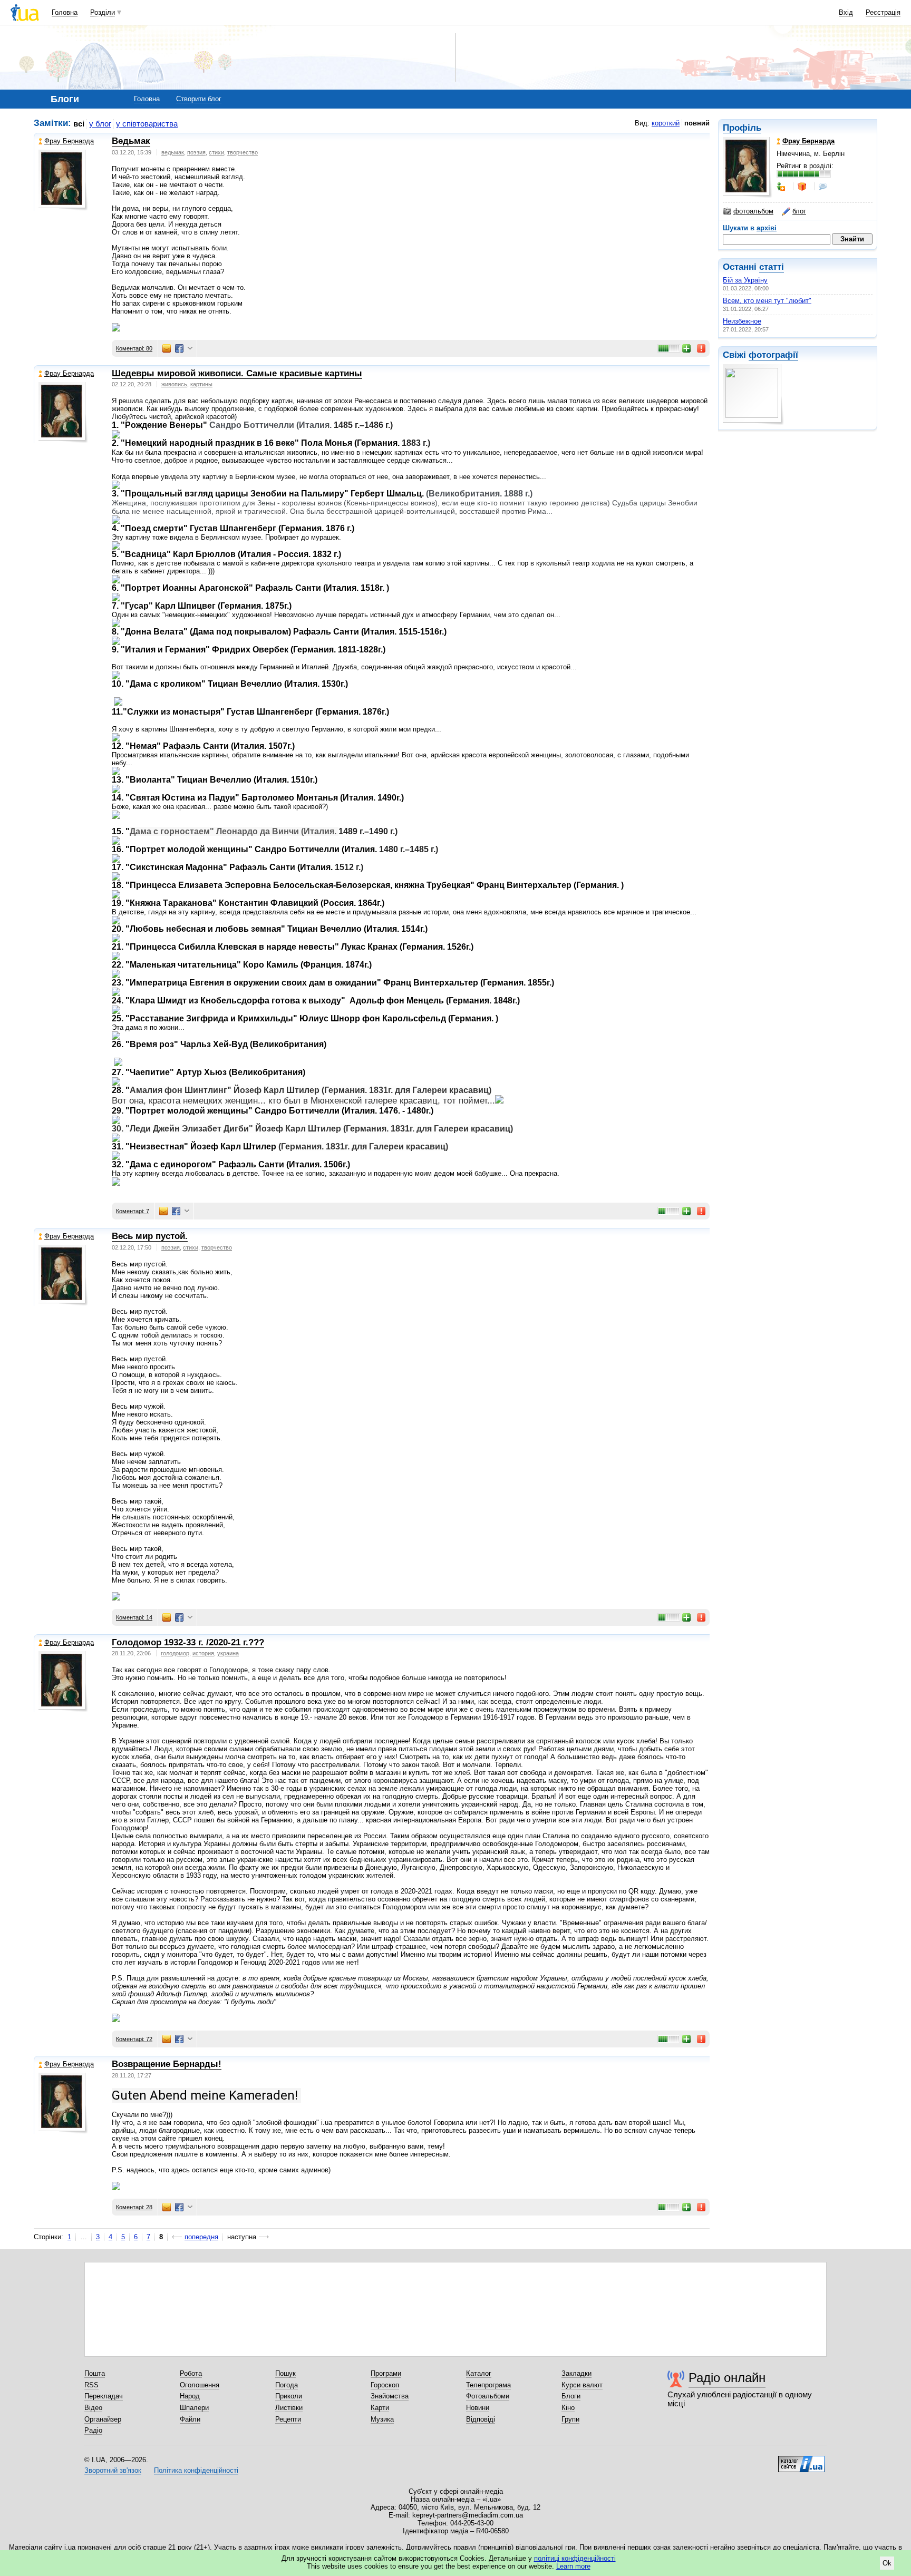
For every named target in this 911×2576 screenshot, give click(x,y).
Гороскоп (385, 2385)
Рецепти (288, 2419)
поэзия (196, 152)
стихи (216, 152)
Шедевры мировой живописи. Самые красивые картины (237, 373)
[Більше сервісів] (190, 349)
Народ (190, 2396)
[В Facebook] (179, 348)
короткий (666, 123)
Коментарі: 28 (134, 2207)
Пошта (95, 2373)
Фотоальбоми (488, 2396)
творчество (243, 152)
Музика (382, 2419)
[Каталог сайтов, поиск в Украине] (801, 2460)
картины (201, 384)
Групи (570, 2419)
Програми (386, 2373)
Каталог (479, 2373)
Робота (191, 2373)
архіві (767, 228)
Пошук (285, 2373)
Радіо (93, 2430)
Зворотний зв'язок (113, 2470)
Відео (93, 2408)
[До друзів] (782, 187)
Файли (190, 2419)
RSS (91, 2385)
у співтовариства (147, 124)
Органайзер (103, 2419)
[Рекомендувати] (687, 348)
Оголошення (200, 2385)
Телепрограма (488, 2385)
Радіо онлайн (727, 2378)
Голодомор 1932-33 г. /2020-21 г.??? (188, 1642)
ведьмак (173, 152)
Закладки (576, 2373)
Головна (65, 12)
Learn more (573, 2566)
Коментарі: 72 (134, 2039)
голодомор (175, 1653)
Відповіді (481, 2419)
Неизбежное (742, 321)
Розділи (103, 12)
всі (79, 124)
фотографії (773, 355)
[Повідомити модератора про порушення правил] (702, 348)
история (203, 1653)
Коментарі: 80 (134, 348)
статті (772, 267)
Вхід (846, 12)
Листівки (289, 2408)
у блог (100, 124)
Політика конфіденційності (196, 2470)
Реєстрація (883, 12)
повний (697, 123)
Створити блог (199, 99)
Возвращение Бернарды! (167, 2064)
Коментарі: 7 (133, 1211)
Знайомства (390, 2396)
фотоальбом (753, 211)
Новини (478, 2408)
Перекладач (104, 2396)
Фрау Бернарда (69, 141)
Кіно (568, 2408)
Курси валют (582, 2385)
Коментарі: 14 (134, 1617)
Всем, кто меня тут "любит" (767, 301)
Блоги (571, 2396)
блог (799, 211)
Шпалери (194, 2408)
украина (228, 1653)
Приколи (289, 2396)
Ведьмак (131, 141)
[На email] (167, 348)
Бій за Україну (745, 280)
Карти (380, 2408)
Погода (287, 2385)
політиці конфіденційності (575, 2558)
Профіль (742, 128)
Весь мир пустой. (150, 1236)
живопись (174, 384)
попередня (201, 2237)
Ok (887, 2563)
